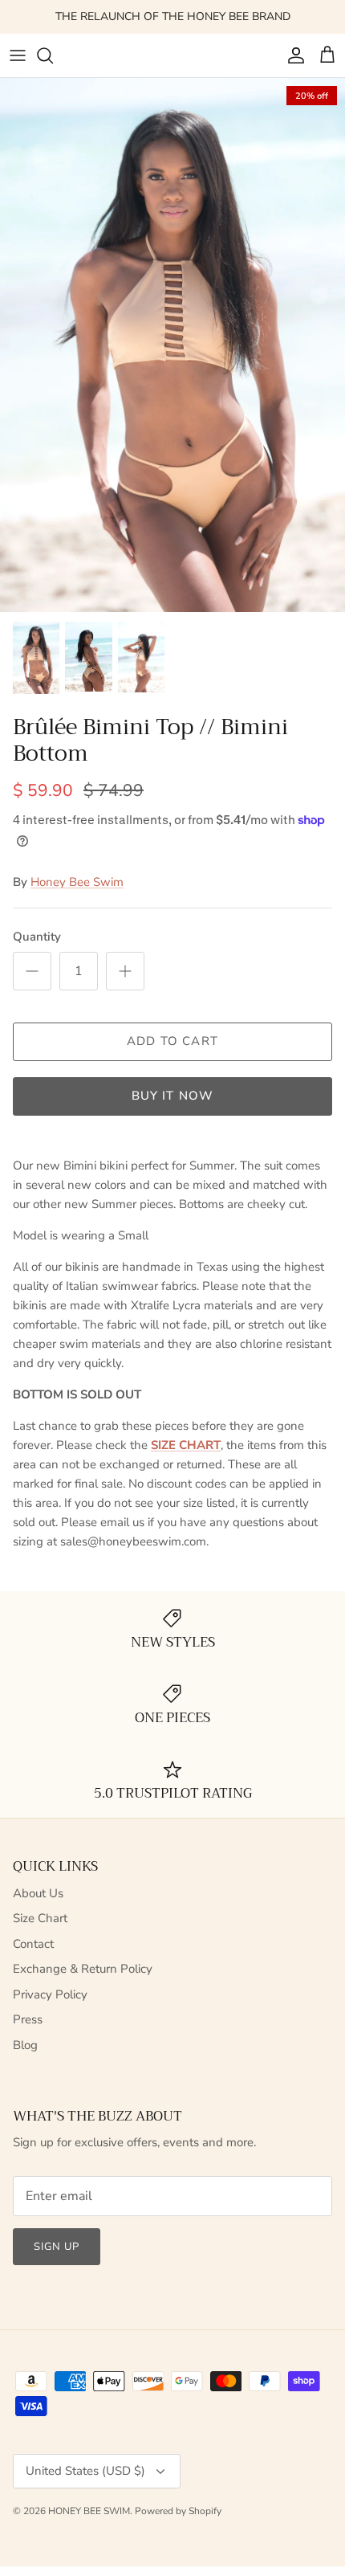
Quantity (37, 937)
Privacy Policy (50, 1994)
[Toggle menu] (18, 55)
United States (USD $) (85, 2471)
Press (28, 2019)
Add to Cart (172, 1041)
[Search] (53, 55)
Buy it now (173, 1096)
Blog (25, 2045)
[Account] (292, 55)
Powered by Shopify (178, 2511)
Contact (33, 1944)
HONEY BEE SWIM (89, 2511)
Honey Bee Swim (77, 882)
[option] (172, 345)
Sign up (57, 2247)
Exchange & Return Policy (83, 1969)
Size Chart (40, 1918)
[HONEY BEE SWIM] (173, 55)
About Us (38, 1893)
